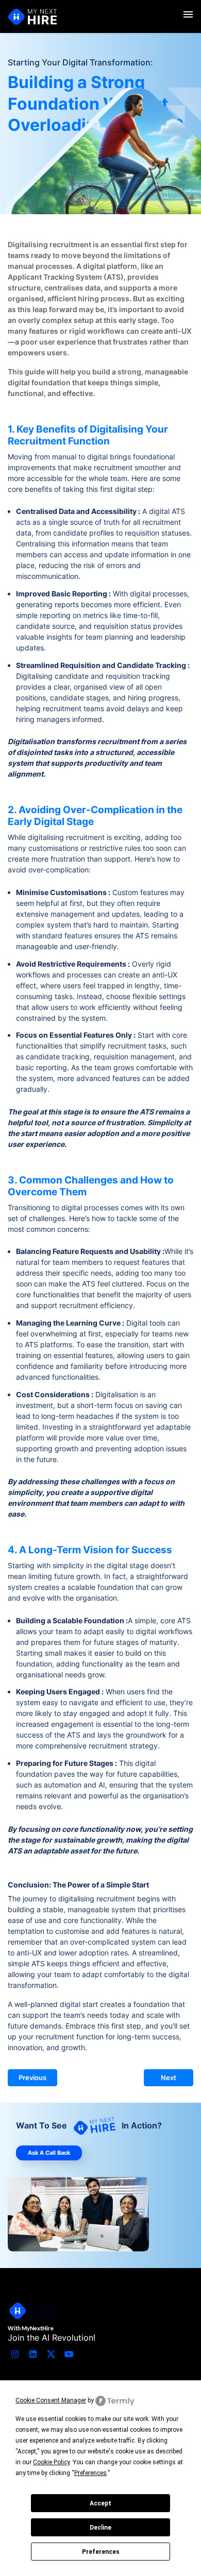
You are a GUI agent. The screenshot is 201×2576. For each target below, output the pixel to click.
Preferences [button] (90, 2473)
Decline (100, 2528)
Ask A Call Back (49, 2153)
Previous (32, 2078)
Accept (100, 2503)
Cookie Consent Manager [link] (51, 2400)
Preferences (101, 2552)
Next (169, 2078)
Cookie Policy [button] (51, 2462)
